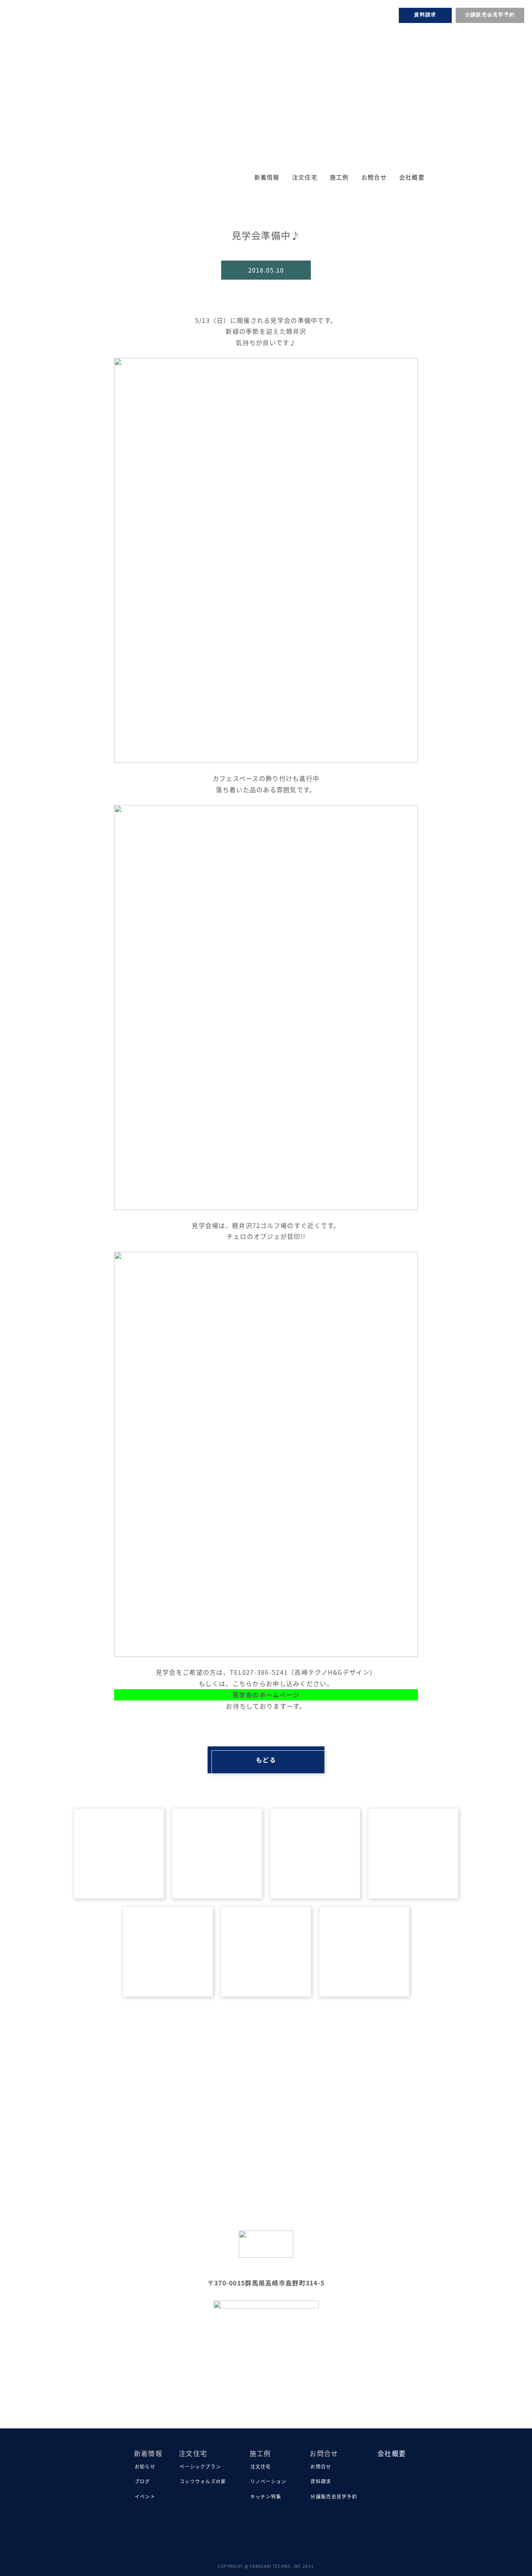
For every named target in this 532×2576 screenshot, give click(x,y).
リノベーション (269, 2481)
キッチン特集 (266, 2496)
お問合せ (321, 2466)
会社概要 (412, 177)
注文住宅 (261, 2466)
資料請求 (425, 15)
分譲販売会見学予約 (490, 15)
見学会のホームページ (266, 1695)
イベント (145, 2496)
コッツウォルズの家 (203, 2481)
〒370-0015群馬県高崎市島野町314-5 (266, 2283)
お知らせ (145, 2466)
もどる (266, 1760)
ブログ (143, 2481)
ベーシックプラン (200, 2466)
